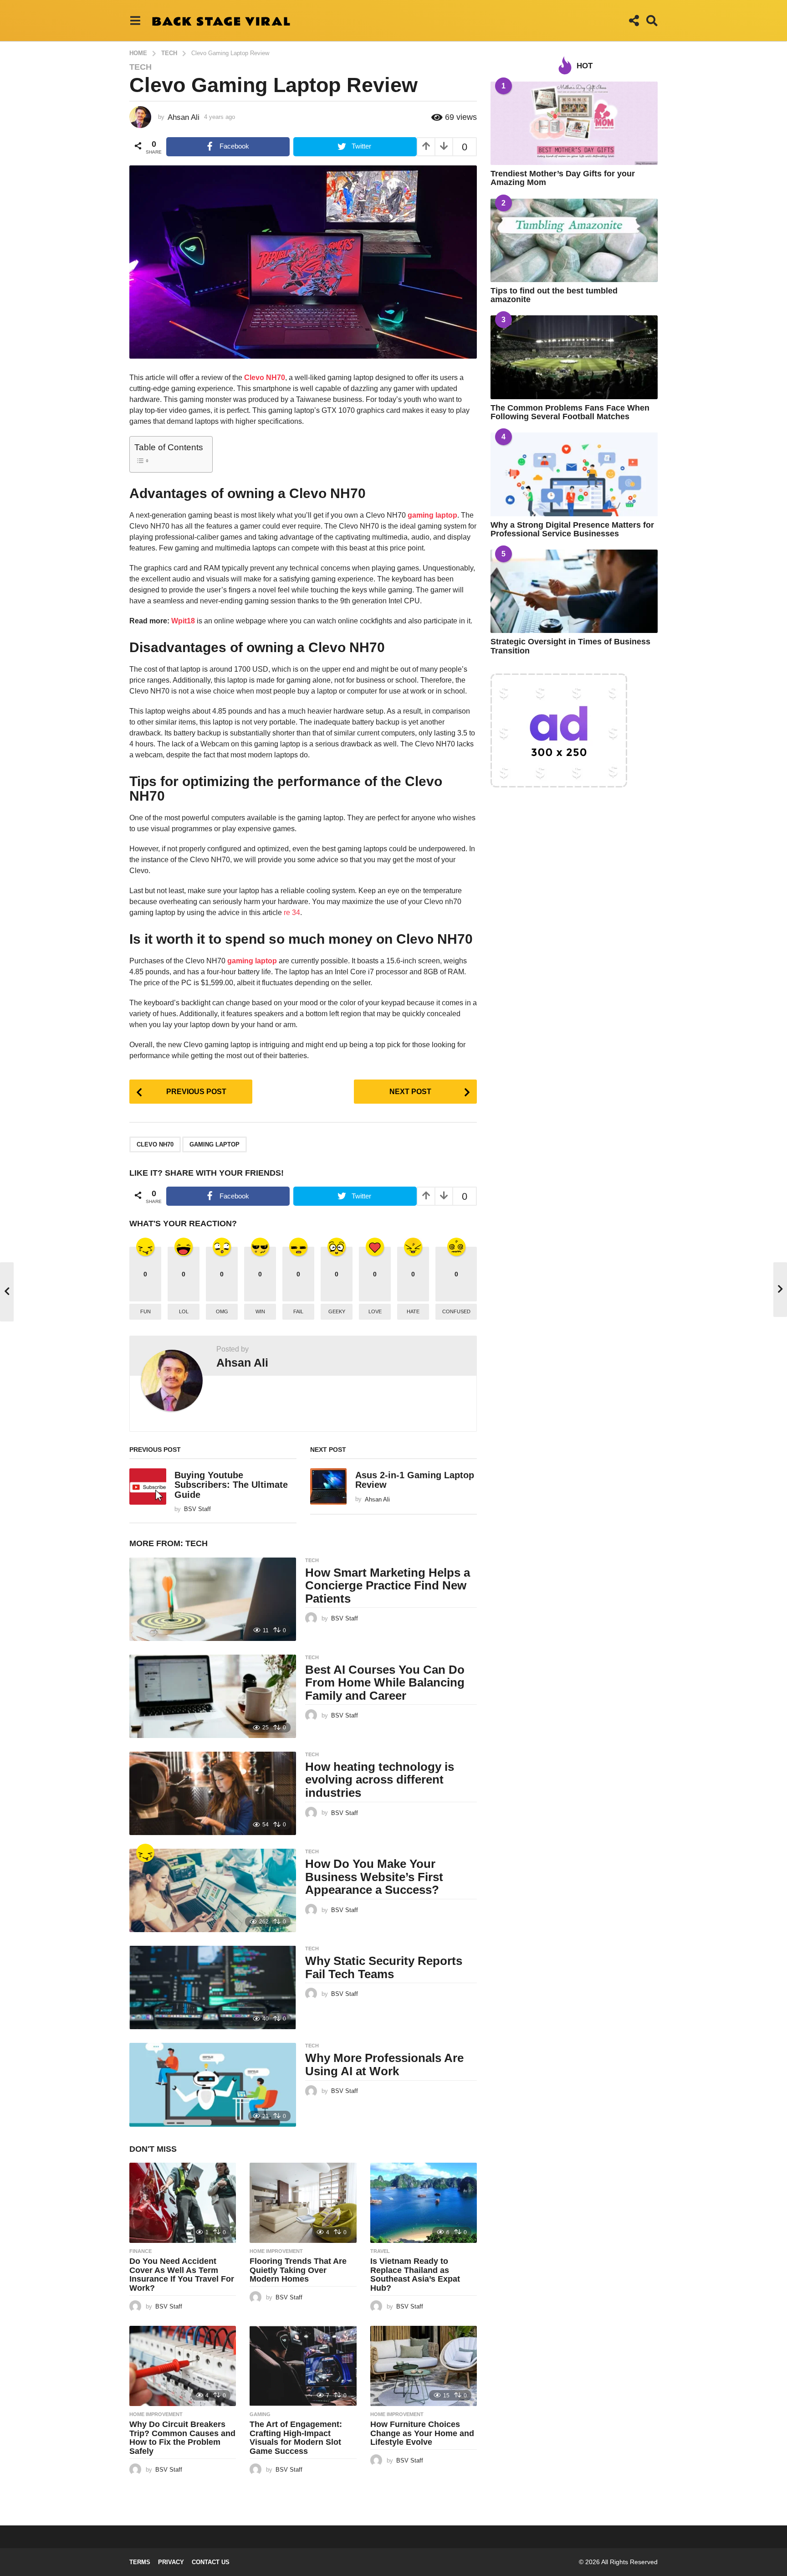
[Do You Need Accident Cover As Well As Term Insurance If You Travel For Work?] (183, 2203)
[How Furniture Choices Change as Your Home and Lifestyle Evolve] (424, 2366)
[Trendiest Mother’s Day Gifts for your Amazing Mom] (574, 123)
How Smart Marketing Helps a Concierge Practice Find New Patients (388, 1586)
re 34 (292, 913)
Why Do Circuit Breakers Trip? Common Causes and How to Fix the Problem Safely (182, 2438)
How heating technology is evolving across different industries (380, 1780)
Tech (141, 67)
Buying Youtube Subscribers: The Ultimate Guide (231, 1485)
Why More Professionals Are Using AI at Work (384, 2064)
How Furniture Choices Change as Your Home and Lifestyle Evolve (422, 2433)
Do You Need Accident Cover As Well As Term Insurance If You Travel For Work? (182, 2275)
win (260, 1311)
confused (456, 1311)
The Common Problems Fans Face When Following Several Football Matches (570, 412)
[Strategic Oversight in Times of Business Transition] (574, 591)
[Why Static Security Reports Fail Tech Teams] (213, 1987)
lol (184, 1311)
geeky (337, 1311)
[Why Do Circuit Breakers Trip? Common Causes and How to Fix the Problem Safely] (183, 2366)
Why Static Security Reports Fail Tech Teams (384, 1967)
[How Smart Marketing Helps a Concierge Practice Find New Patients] (213, 1599)
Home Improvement (276, 2251)
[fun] (145, 1853)
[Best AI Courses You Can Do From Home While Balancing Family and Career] (213, 1696)
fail (298, 1311)
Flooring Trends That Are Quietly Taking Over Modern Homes (298, 2270)
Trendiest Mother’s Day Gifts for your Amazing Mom (563, 178)
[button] (135, 21)
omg (222, 1311)
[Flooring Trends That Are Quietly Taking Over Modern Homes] (303, 2203)
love (375, 1311)
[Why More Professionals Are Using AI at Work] (213, 2085)
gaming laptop (432, 515)
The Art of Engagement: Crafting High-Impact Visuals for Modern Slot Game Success (296, 2438)
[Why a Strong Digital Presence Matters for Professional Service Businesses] (574, 474)
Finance (141, 2251)
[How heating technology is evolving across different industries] (213, 1793)
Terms (140, 2562)
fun (146, 1311)
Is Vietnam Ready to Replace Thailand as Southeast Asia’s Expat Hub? (415, 2275)
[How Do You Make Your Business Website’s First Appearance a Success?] (213, 1890)
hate (413, 1311)
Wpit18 (183, 621)
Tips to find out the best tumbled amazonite (554, 295)
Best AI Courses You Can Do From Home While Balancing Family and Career (385, 1683)
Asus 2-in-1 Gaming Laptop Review (415, 1480)
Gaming (260, 2414)
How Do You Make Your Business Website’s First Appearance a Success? (374, 1877)
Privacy (171, 2562)
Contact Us (211, 2562)
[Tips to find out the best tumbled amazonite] (574, 240)
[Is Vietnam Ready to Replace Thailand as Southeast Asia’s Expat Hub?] (424, 2203)
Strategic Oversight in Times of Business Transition (570, 646)
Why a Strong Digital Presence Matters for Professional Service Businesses (572, 529)
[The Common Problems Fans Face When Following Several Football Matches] (574, 357)
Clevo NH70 (155, 1144)
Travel (380, 2251)
